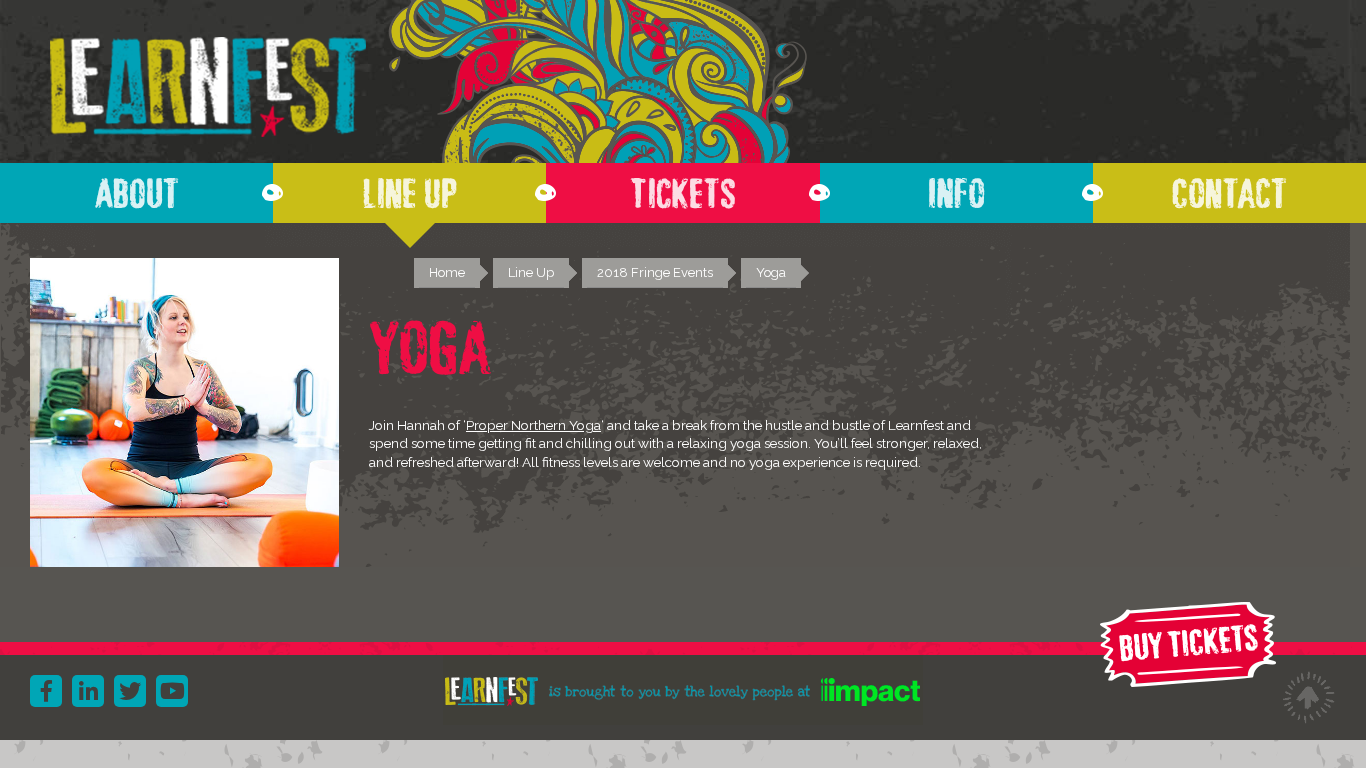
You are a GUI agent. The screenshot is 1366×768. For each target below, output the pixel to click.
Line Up (410, 188)
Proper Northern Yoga (533, 425)
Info (956, 188)
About (137, 188)
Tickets (683, 188)
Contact (1229, 188)
